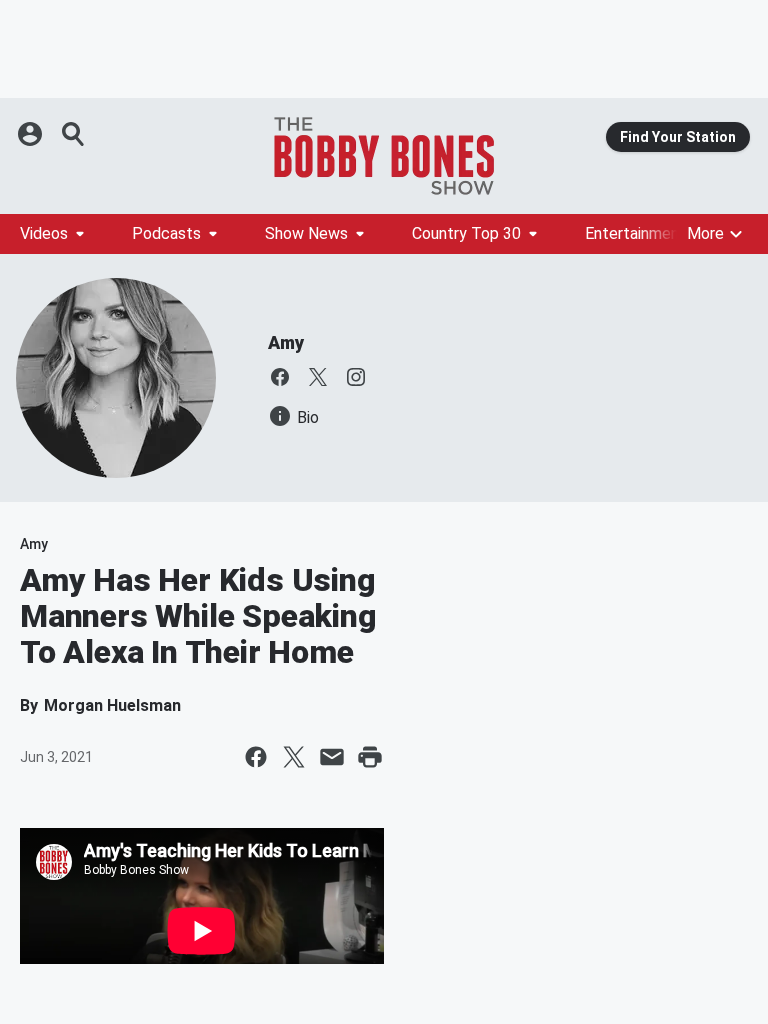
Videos (44, 233)
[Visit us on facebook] (280, 377)
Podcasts (166, 233)
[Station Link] (384, 156)
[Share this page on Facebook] (256, 757)
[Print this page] (370, 757)
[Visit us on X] (318, 377)
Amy (285, 342)
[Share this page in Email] (332, 757)
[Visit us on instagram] (356, 377)
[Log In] (32, 134)
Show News (306, 233)
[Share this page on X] (294, 757)
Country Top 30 (466, 233)
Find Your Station (678, 137)
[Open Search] (74, 134)
